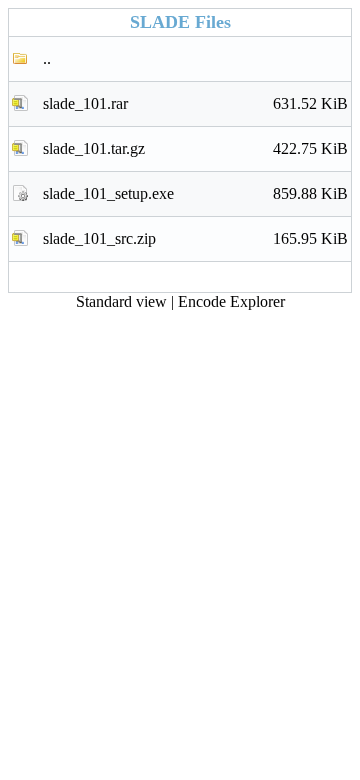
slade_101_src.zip (195, 238)
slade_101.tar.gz (195, 148)
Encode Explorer (231, 301)
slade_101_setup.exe (195, 193)
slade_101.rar (195, 103)
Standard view (121, 301)
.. (47, 58)
